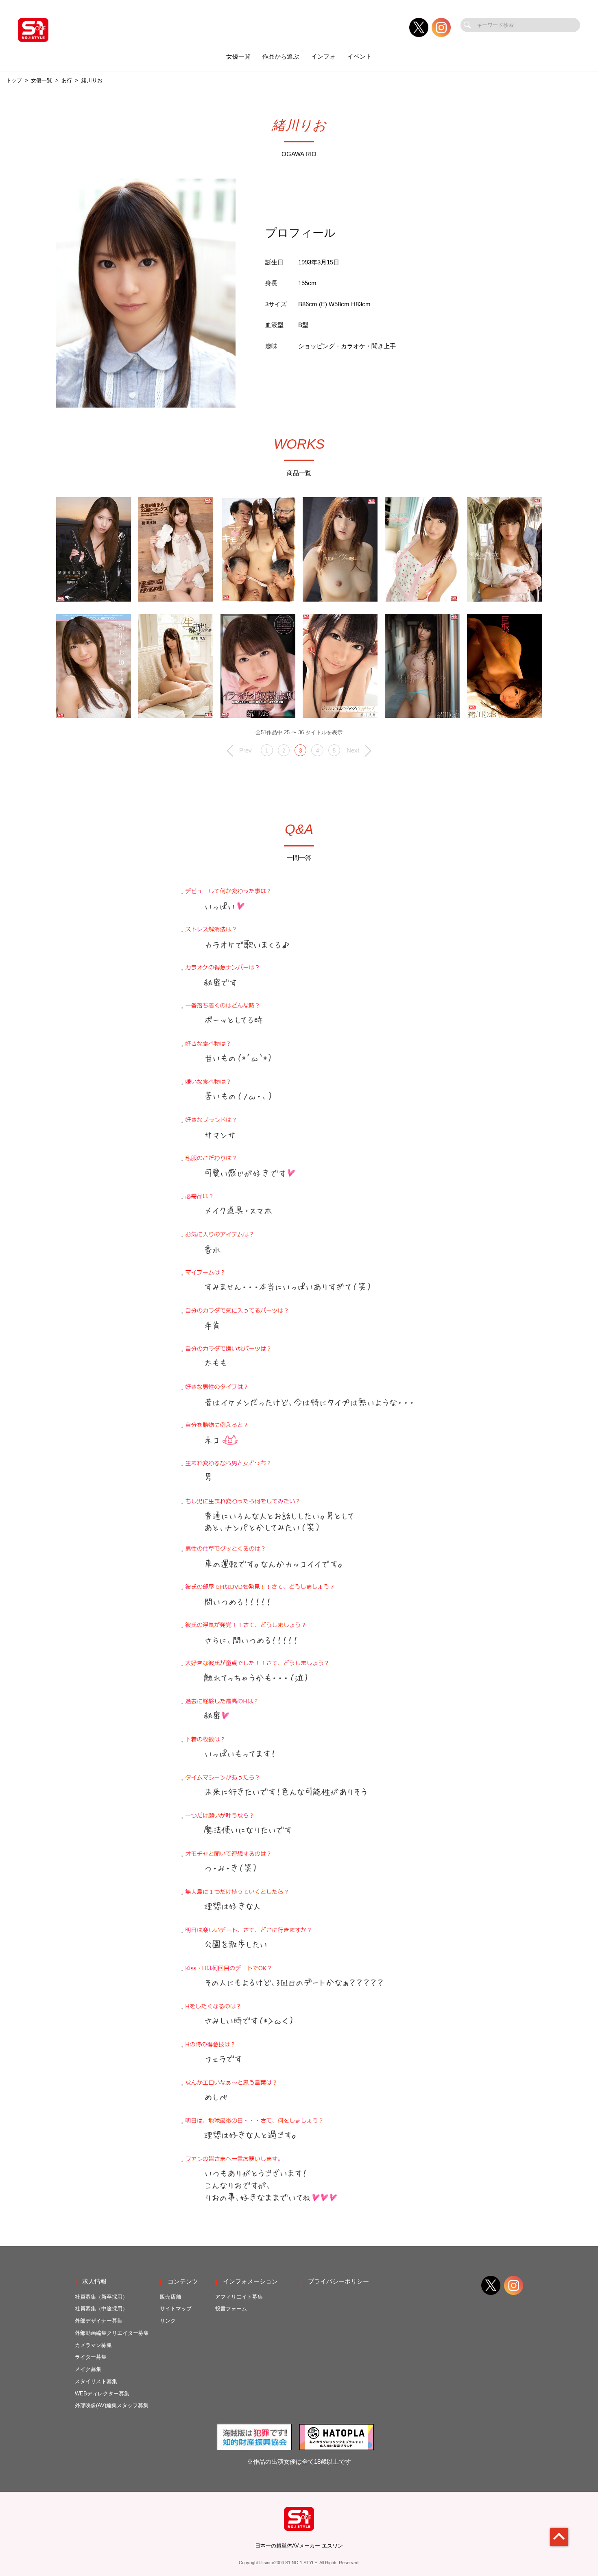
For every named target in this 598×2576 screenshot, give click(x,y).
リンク (168, 2321)
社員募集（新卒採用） (101, 2297)
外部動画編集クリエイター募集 (112, 2333)
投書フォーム (231, 2309)
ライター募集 (91, 2357)
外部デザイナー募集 (99, 2321)
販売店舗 (170, 2297)
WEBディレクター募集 (102, 2394)
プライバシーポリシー (338, 2282)
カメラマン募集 (93, 2345)
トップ (14, 80)
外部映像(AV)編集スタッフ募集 (112, 2405)
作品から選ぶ (281, 57)
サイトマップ (176, 2309)
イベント (360, 57)
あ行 (67, 80)
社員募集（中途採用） (101, 2309)
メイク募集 (88, 2369)
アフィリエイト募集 (239, 2297)
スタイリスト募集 (96, 2381)
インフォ (323, 57)
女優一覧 (238, 57)
